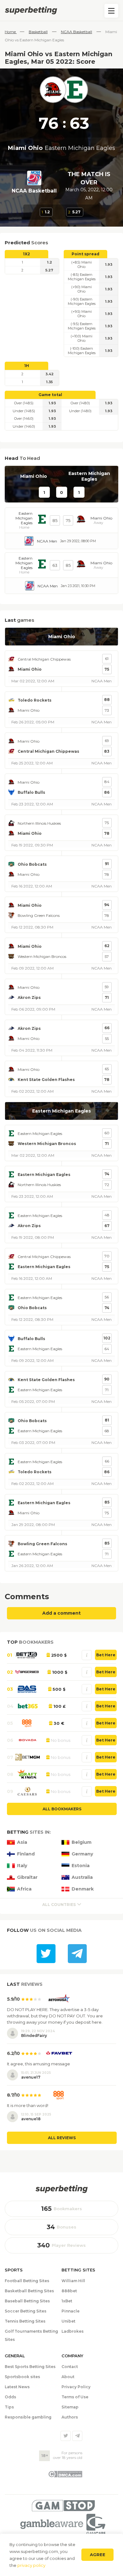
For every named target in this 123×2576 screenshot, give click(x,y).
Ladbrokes (73, 2331)
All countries (59, 1905)
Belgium (82, 1842)
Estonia (81, 1866)
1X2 (26, 254)
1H (27, 366)
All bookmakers (62, 1809)
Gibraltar (27, 1877)
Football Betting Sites (27, 2281)
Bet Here (106, 1655)
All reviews (62, 2138)
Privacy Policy (76, 2387)
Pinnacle (70, 2311)
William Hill (73, 2281)
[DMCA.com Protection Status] (65, 2476)
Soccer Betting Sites (26, 2311)
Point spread (85, 254)
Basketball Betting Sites (29, 2291)
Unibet (68, 2321)
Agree (98, 2555)
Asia (22, 1842)
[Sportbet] (61, 2189)
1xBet (67, 2301)
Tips (9, 2407)
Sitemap (70, 2407)
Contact (70, 2367)
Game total (50, 395)
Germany (82, 1854)
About (68, 2377)
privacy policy (31, 2565)
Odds (10, 2397)
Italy (22, 1866)
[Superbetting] (61, 10)
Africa (24, 1889)
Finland (26, 1854)
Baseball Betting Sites (27, 2301)
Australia (82, 1877)
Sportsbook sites (22, 2377)
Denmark (83, 1889)
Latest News (17, 2387)
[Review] (87, 1655)
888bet (69, 2291)
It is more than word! (28, 2105)
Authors (70, 2417)
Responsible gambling (28, 2417)
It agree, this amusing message (38, 2064)
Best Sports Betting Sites (30, 2367)
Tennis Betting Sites (25, 2321)
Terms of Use (75, 2397)
